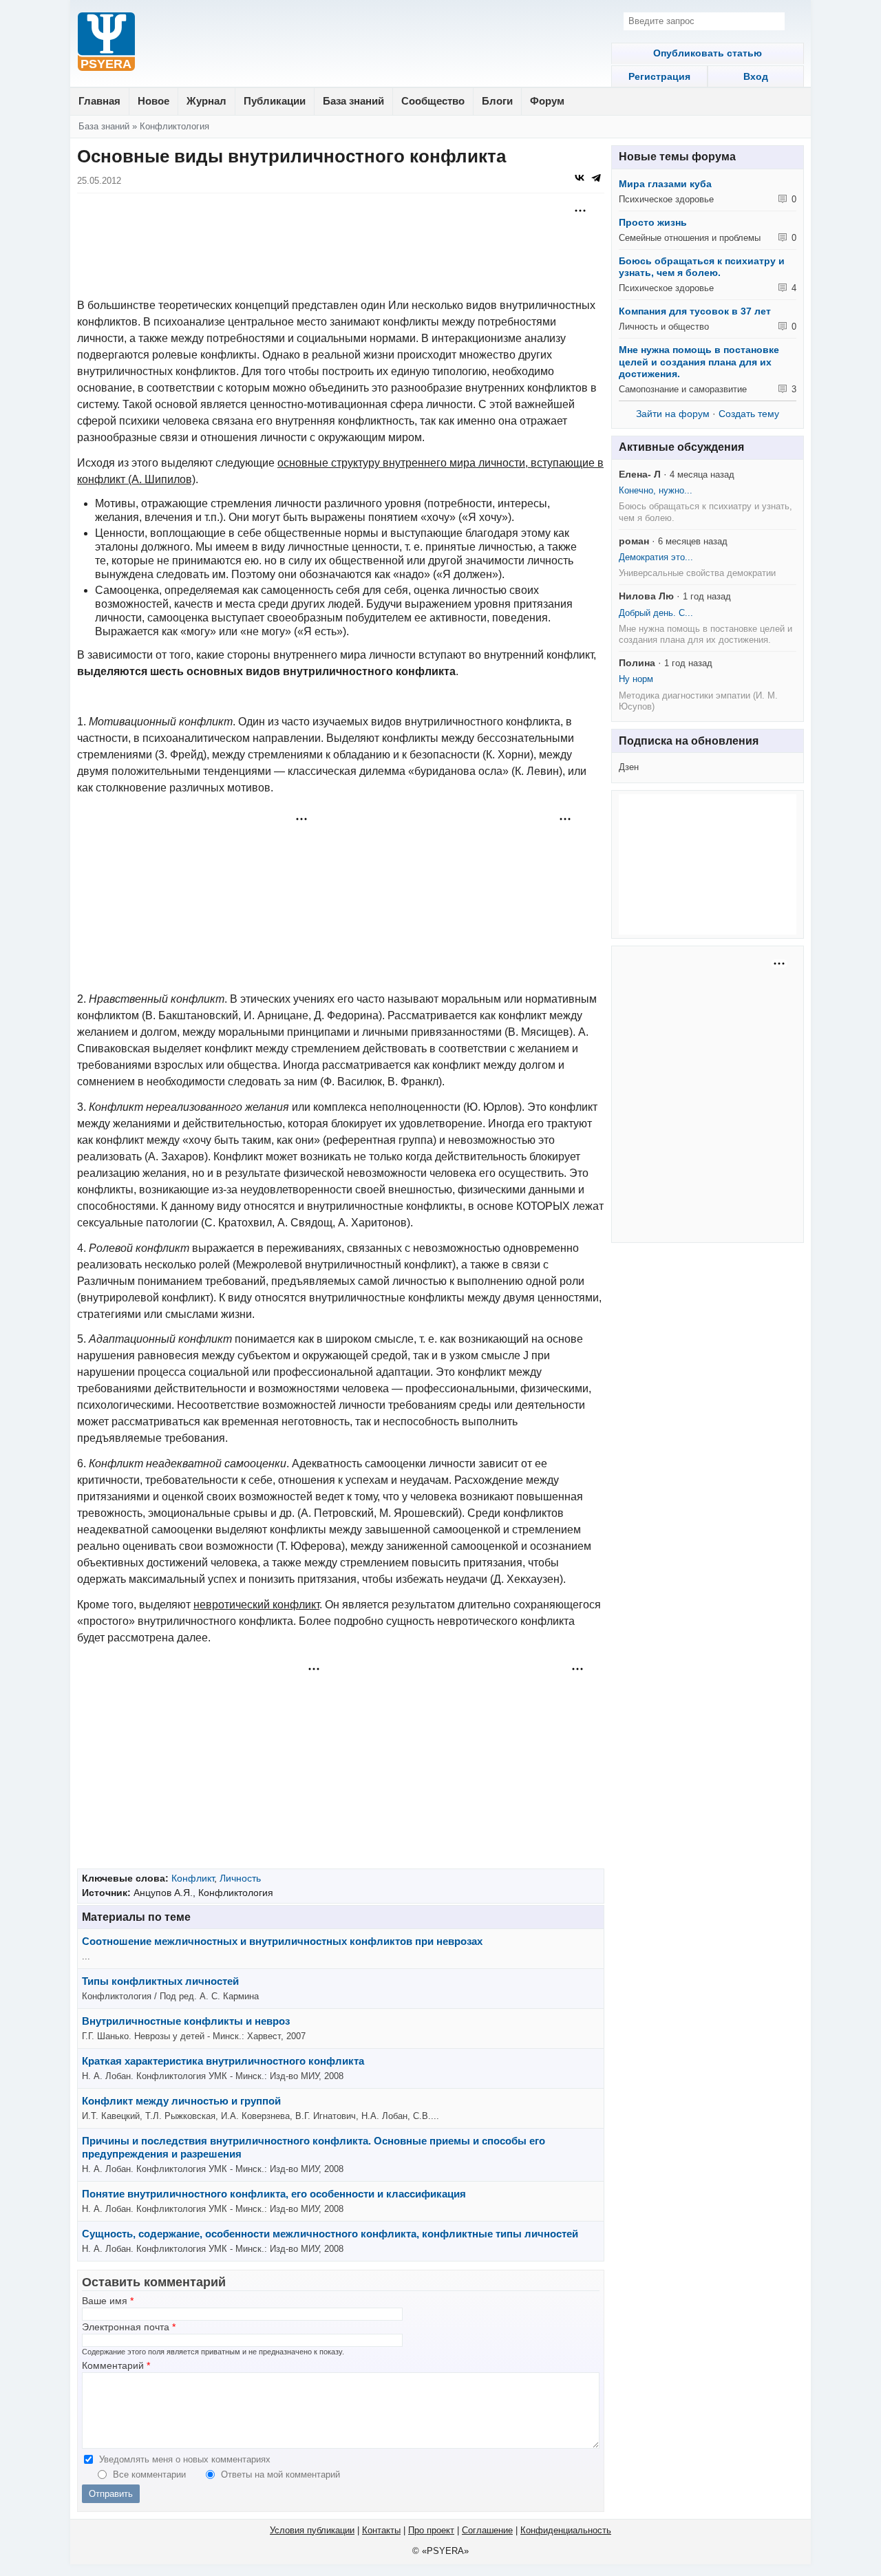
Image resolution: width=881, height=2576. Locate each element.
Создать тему (749, 414)
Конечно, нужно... (656, 490)
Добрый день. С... (656, 613)
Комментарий (116, 2366)
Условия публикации (312, 2530)
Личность (240, 1878)
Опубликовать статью (708, 53)
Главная (99, 101)
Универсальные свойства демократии (697, 573)
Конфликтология (174, 126)
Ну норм (636, 679)
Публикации (275, 101)
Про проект (431, 2530)
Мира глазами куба (665, 184)
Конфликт (193, 1878)
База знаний (353, 101)
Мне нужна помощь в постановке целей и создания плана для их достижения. (699, 362)
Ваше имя (108, 2301)
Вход (756, 76)
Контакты (381, 2530)
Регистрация (659, 76)
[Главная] (106, 43)
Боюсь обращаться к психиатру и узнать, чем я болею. (702, 267)
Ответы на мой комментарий (280, 2474)
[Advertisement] (341, 235)
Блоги (497, 101)
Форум (547, 101)
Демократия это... (656, 557)
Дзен (629, 767)
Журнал (206, 101)
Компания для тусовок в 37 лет (695, 311)
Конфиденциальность (566, 2530)
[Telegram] (596, 178)
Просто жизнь (653, 222)
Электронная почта (129, 2327)
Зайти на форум (673, 414)
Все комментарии (151, 2474)
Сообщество (433, 101)
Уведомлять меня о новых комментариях (185, 2459)
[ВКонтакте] (580, 178)
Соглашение (487, 2530)
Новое (153, 101)
